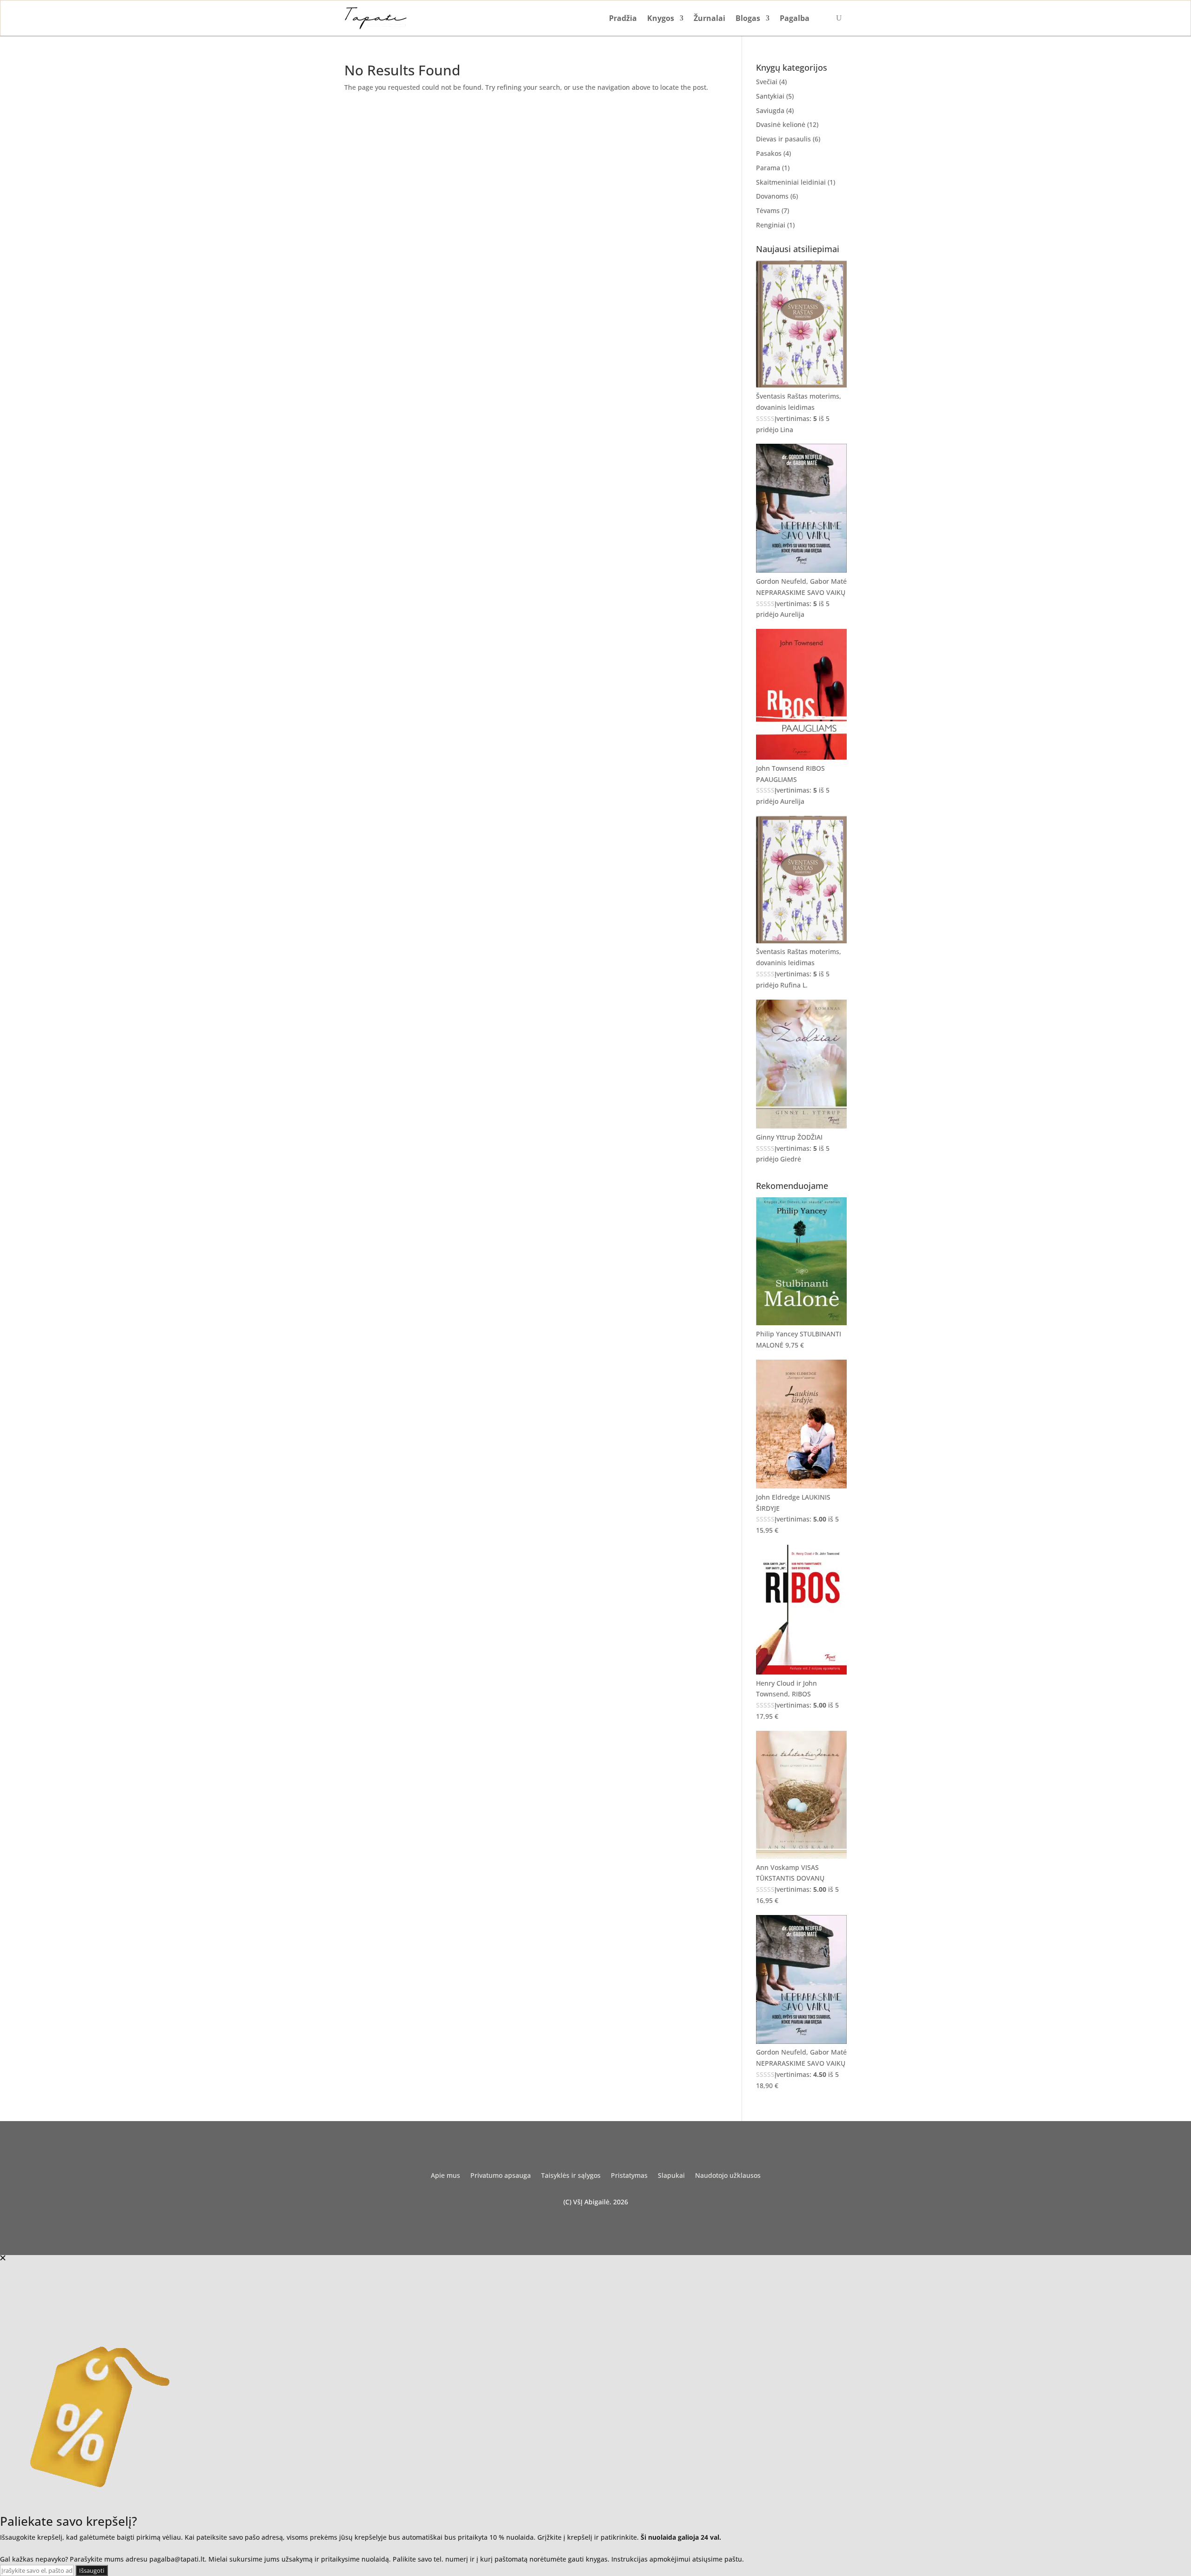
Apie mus (445, 2176)
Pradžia (623, 18)
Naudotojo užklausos (728, 2176)
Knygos (661, 18)
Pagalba (795, 18)
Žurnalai (709, 18)
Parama (768, 168)
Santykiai (770, 96)
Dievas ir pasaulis (783, 139)
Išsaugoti (92, 2570)
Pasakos (769, 153)
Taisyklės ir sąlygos (571, 2176)
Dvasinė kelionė (781, 124)
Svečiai (767, 82)
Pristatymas (629, 2176)
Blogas (748, 18)
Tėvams (768, 210)
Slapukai (671, 2176)
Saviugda (770, 110)
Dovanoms (772, 196)
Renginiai (771, 225)
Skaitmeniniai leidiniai (791, 182)
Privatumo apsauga (501, 2176)
